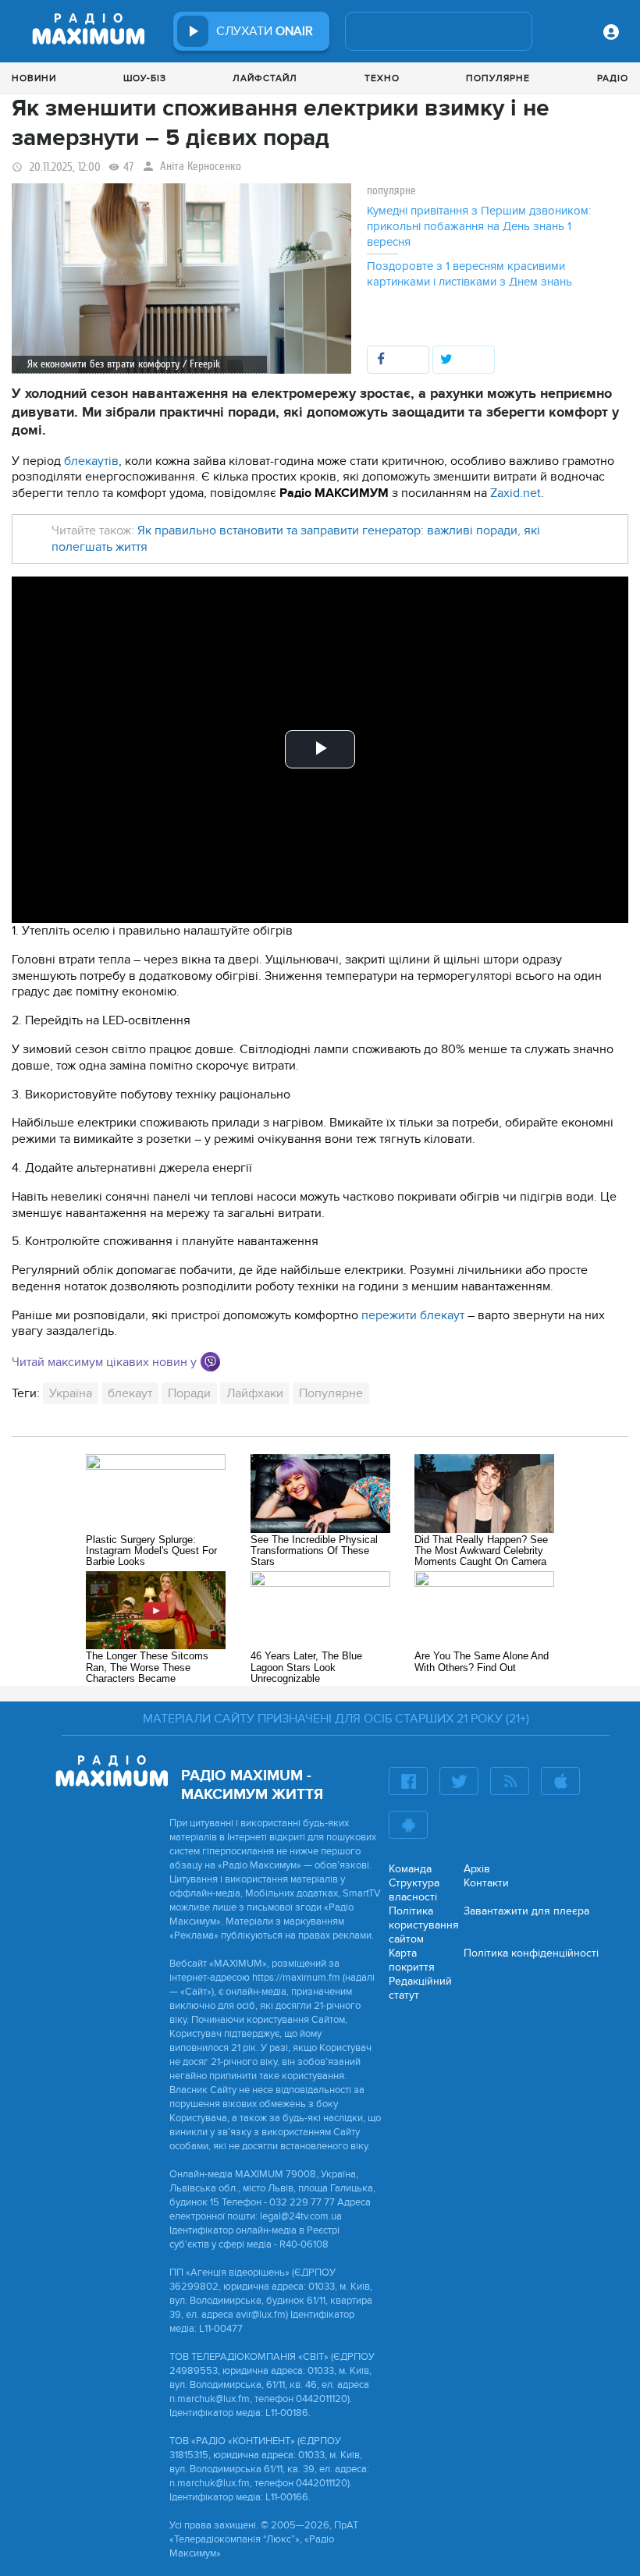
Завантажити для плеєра (526, 1911)
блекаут (130, 1393)
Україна (71, 1393)
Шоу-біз (145, 78)
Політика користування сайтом (424, 1925)
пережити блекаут (413, 1315)
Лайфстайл (265, 78)
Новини (34, 78)
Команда (410, 1869)
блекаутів (91, 461)
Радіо (613, 78)
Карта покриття (412, 1960)
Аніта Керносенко (201, 167)
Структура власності (414, 1890)
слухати (265, 31)
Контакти (486, 1883)
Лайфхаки (255, 1393)
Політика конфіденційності (531, 1953)
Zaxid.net (516, 493)
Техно (382, 78)
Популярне (498, 78)
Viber (210, 1362)
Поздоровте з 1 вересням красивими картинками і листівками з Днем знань (469, 274)
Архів (477, 1869)
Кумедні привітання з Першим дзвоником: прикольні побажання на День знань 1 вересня (479, 226)
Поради (189, 1393)
